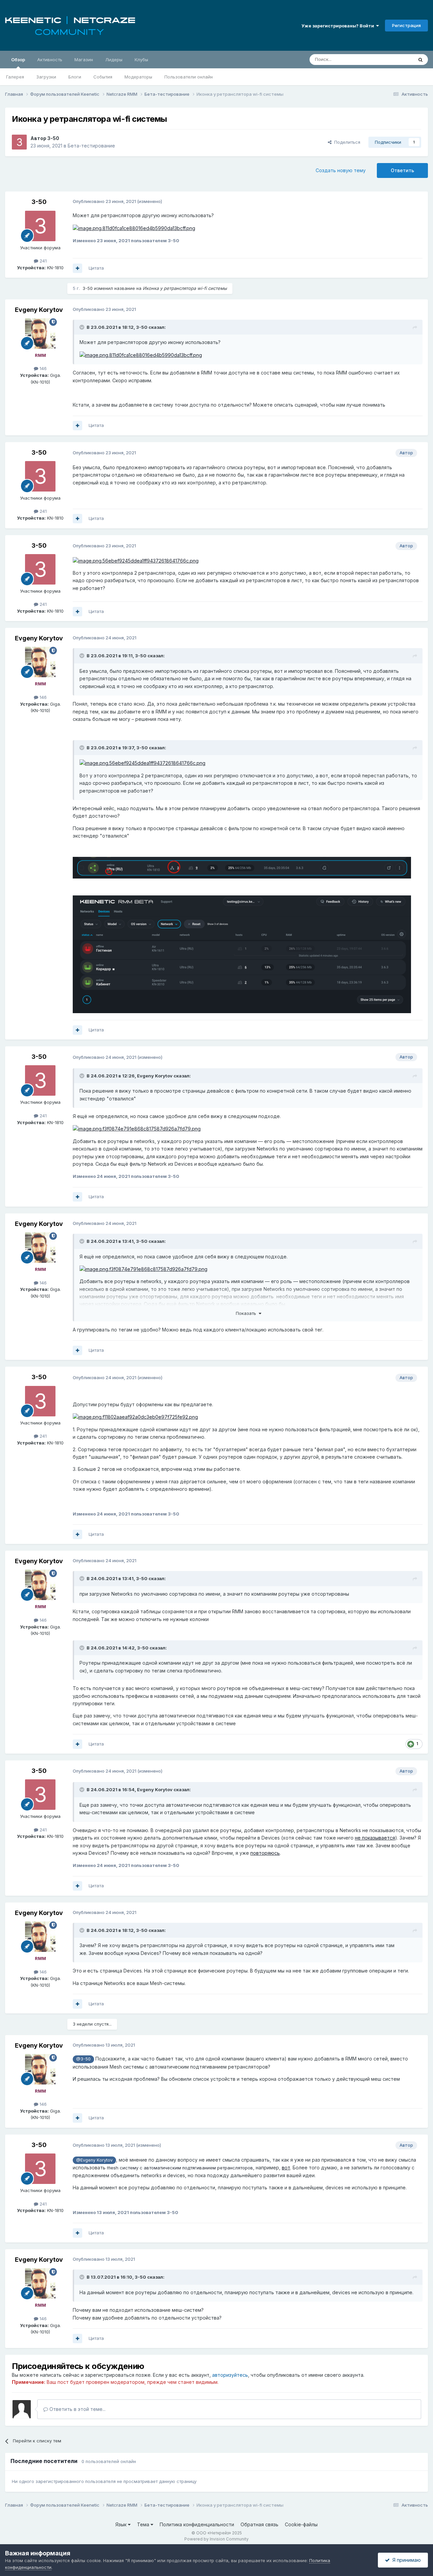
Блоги (75, 77)
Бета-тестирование (91, 146)
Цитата (96, 268)
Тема (144, 2524)
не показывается (375, 1838)
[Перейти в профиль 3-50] (19, 142)
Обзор (18, 60)
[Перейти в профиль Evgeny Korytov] (40, 334)
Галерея (15, 77)
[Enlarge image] (141, 355)
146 (42, 368)
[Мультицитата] (77, 268)
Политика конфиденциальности (197, 2524)
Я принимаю (405, 2560)
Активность (50, 60)
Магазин (84, 60)
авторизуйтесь (230, 2375)
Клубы (141, 60)
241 (42, 261)
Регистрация (406, 25)
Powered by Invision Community (216, 2539)
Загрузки (46, 77)
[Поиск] (420, 60)
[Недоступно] (242, 867)
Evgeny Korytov (39, 310)
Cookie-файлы (301, 2524)
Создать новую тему (341, 170)
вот (286, 2168)
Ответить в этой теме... (77, 2409)
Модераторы (138, 77)
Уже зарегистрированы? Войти (339, 26)
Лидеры (114, 60)
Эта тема (395, 59)
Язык (122, 2524)
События (103, 77)
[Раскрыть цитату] (83, 327)
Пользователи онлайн (189, 77)
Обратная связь (259, 2524)
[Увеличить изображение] (134, 228)
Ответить (402, 170)
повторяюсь (265, 1853)
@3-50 (83, 2059)
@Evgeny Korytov (94, 2160)
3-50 (53, 138)
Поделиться (346, 142)
